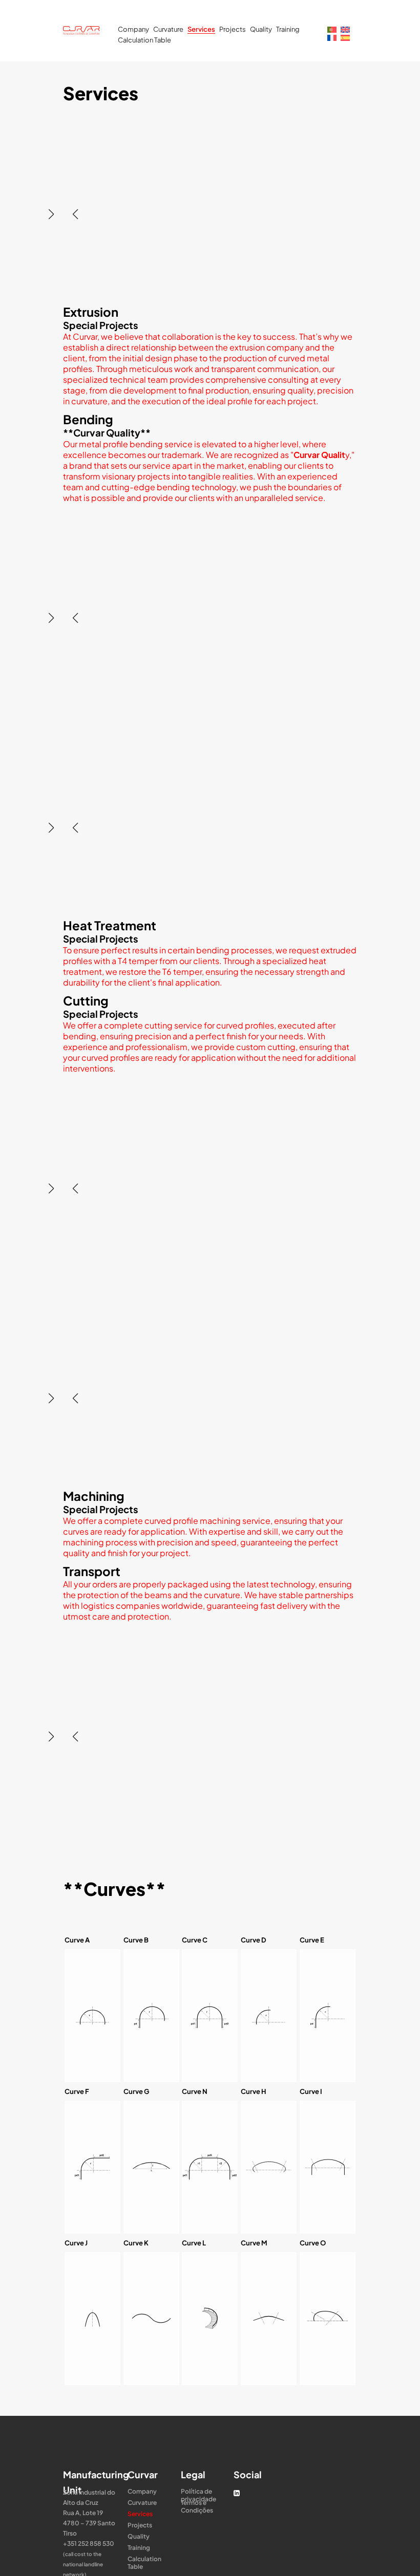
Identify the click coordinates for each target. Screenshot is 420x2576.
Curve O (313, 2243)
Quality (261, 29)
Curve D (254, 1940)
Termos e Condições (197, 2503)
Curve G (136, 2091)
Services (201, 29)
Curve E (312, 1940)
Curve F (77, 2091)
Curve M (254, 2243)
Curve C (195, 1940)
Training (288, 29)
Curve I (311, 2091)
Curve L (194, 2243)
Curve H (254, 2091)
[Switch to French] (332, 37)
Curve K (136, 2243)
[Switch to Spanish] (345, 37)
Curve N (195, 2091)
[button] (51, 214)
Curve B (136, 1940)
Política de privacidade (198, 2491)
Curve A (77, 1940)
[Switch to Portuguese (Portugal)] (332, 29)
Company (133, 29)
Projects (233, 29)
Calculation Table (144, 40)
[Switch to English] (345, 29)
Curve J (76, 2243)
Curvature (168, 29)
